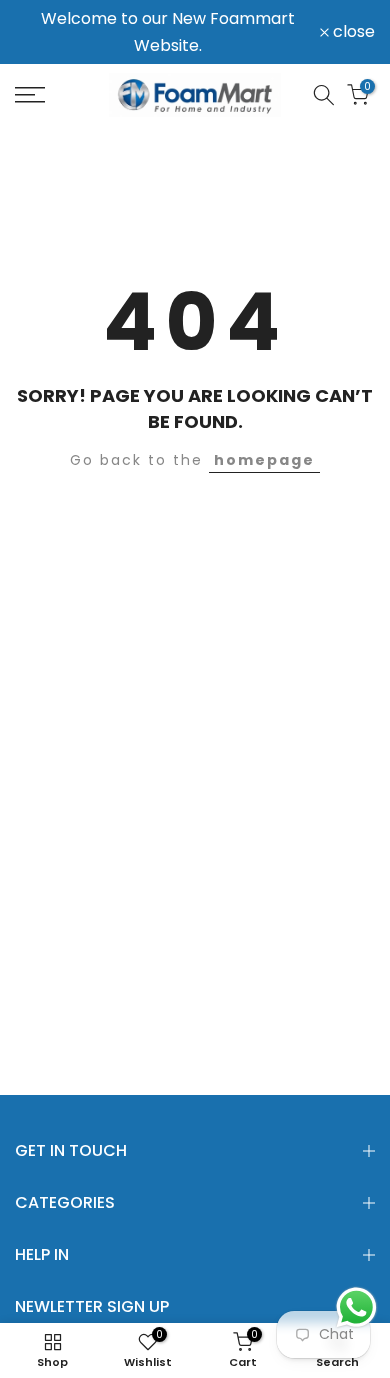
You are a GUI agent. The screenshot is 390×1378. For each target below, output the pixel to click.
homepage (264, 460)
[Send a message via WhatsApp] (356, 1307)
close (352, 32)
